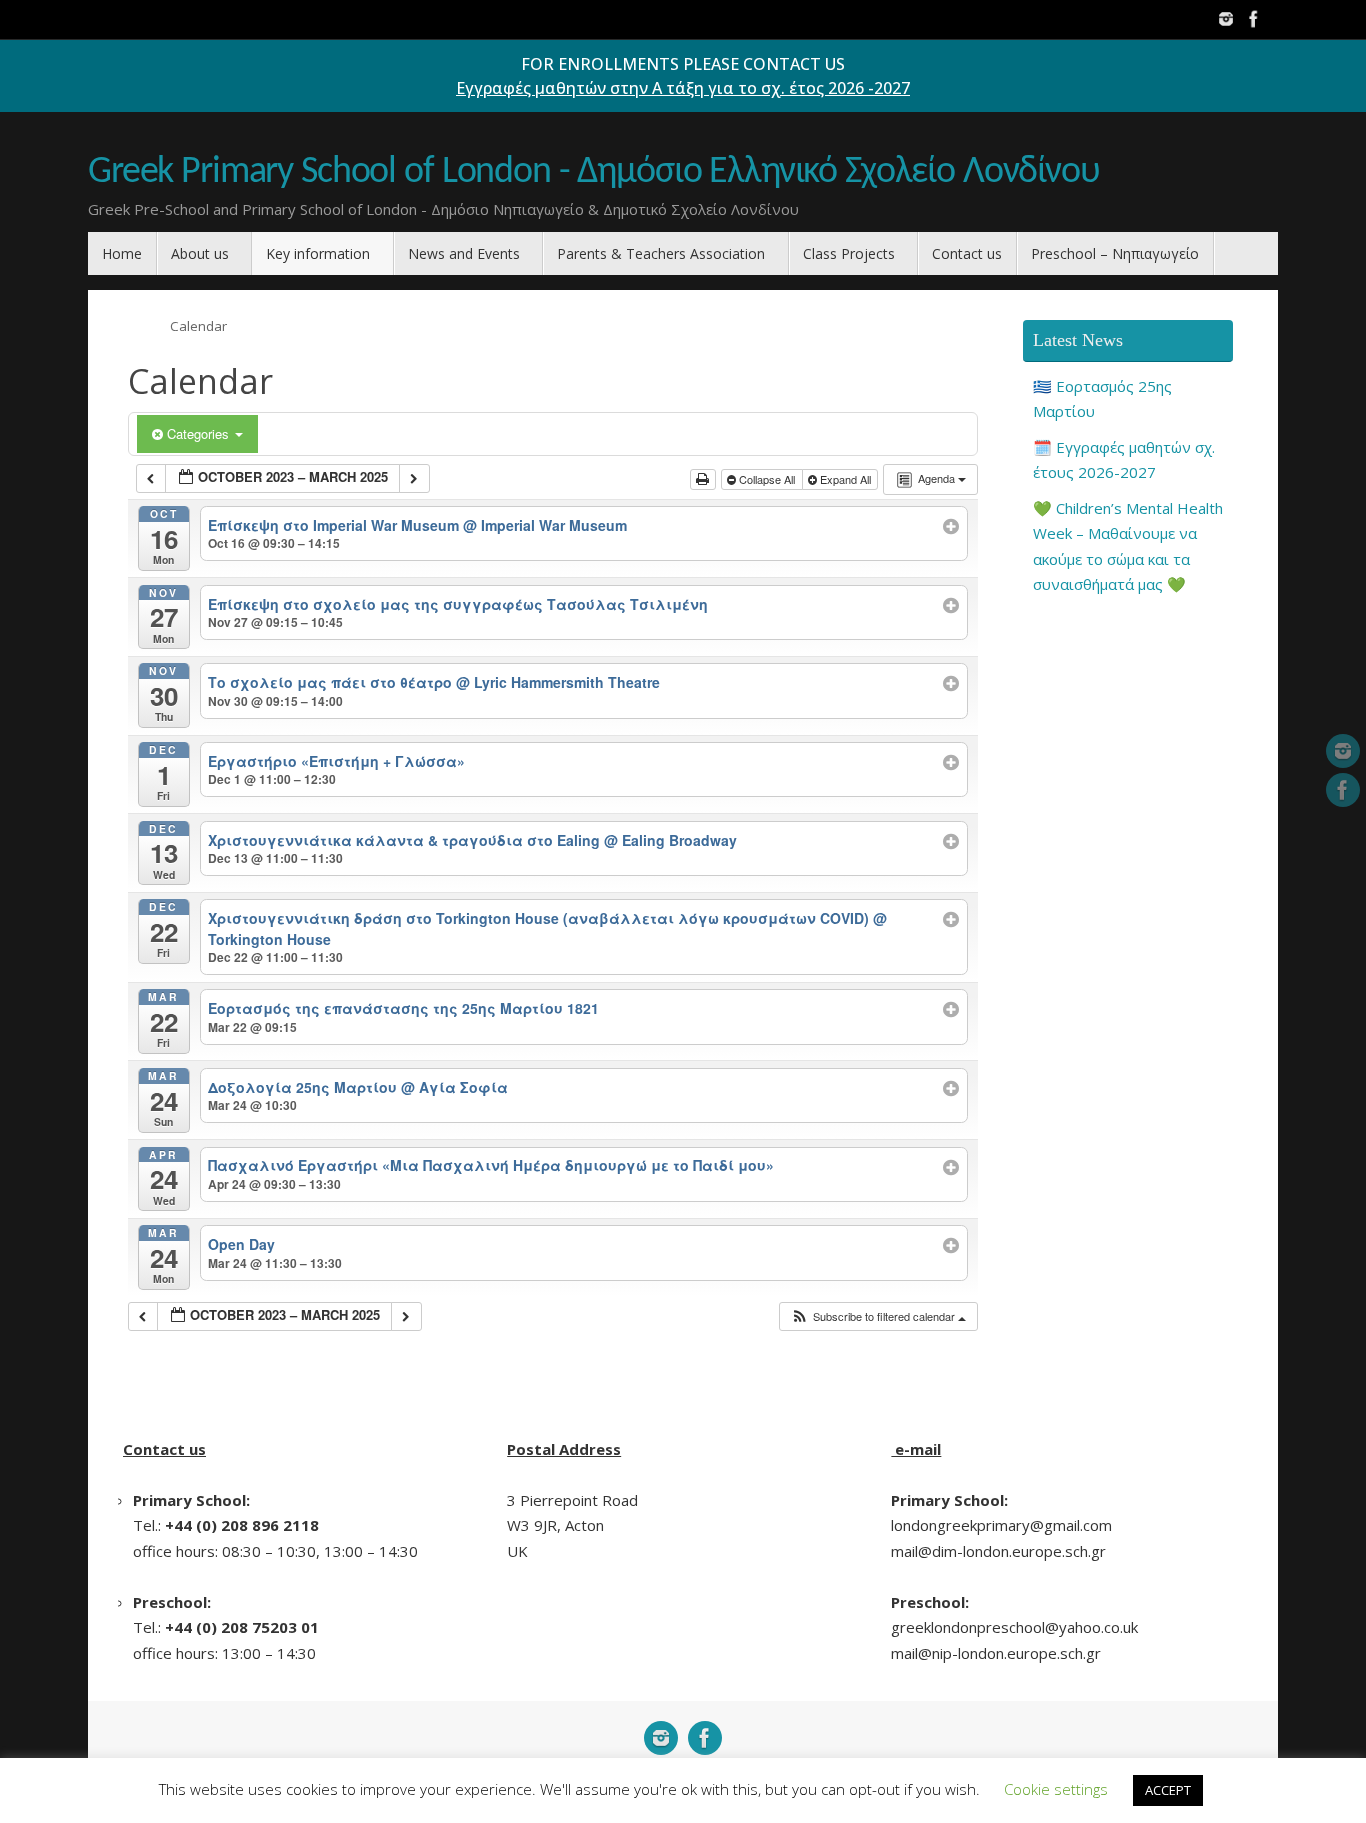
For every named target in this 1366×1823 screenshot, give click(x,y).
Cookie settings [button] (1056, 1789)
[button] (878, 1316)
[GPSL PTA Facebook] (1254, 19)
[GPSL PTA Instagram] (1226, 19)
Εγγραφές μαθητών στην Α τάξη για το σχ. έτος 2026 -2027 (683, 88)
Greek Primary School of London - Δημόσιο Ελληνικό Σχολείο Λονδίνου (594, 172)
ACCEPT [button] (1168, 1790)
